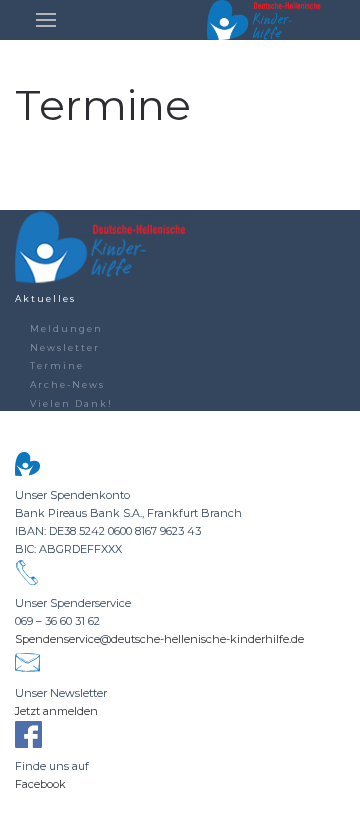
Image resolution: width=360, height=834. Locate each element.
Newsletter (65, 347)
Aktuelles (45, 298)
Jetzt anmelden (56, 711)
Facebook (40, 784)
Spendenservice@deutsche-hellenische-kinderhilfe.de (159, 639)
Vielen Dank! (71, 403)
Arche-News (67, 384)
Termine (57, 365)
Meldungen (66, 328)
